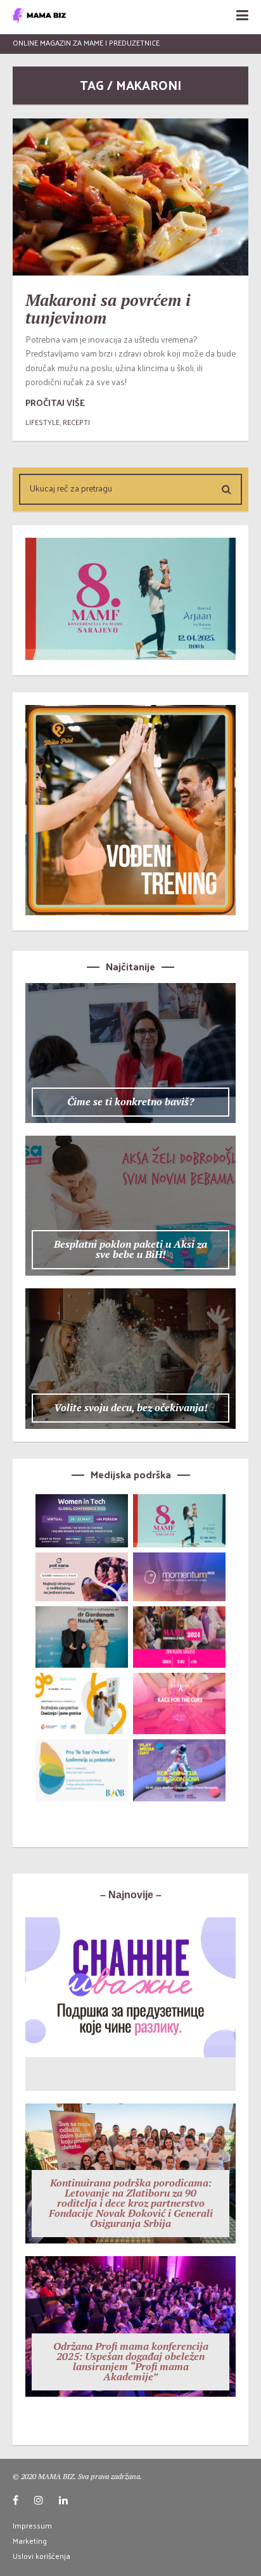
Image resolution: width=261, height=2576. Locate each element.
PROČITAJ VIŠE (55, 403)
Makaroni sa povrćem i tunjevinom (108, 309)
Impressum (32, 2525)
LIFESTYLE (42, 422)
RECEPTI (76, 422)
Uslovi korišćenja (41, 2556)
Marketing (30, 2541)
